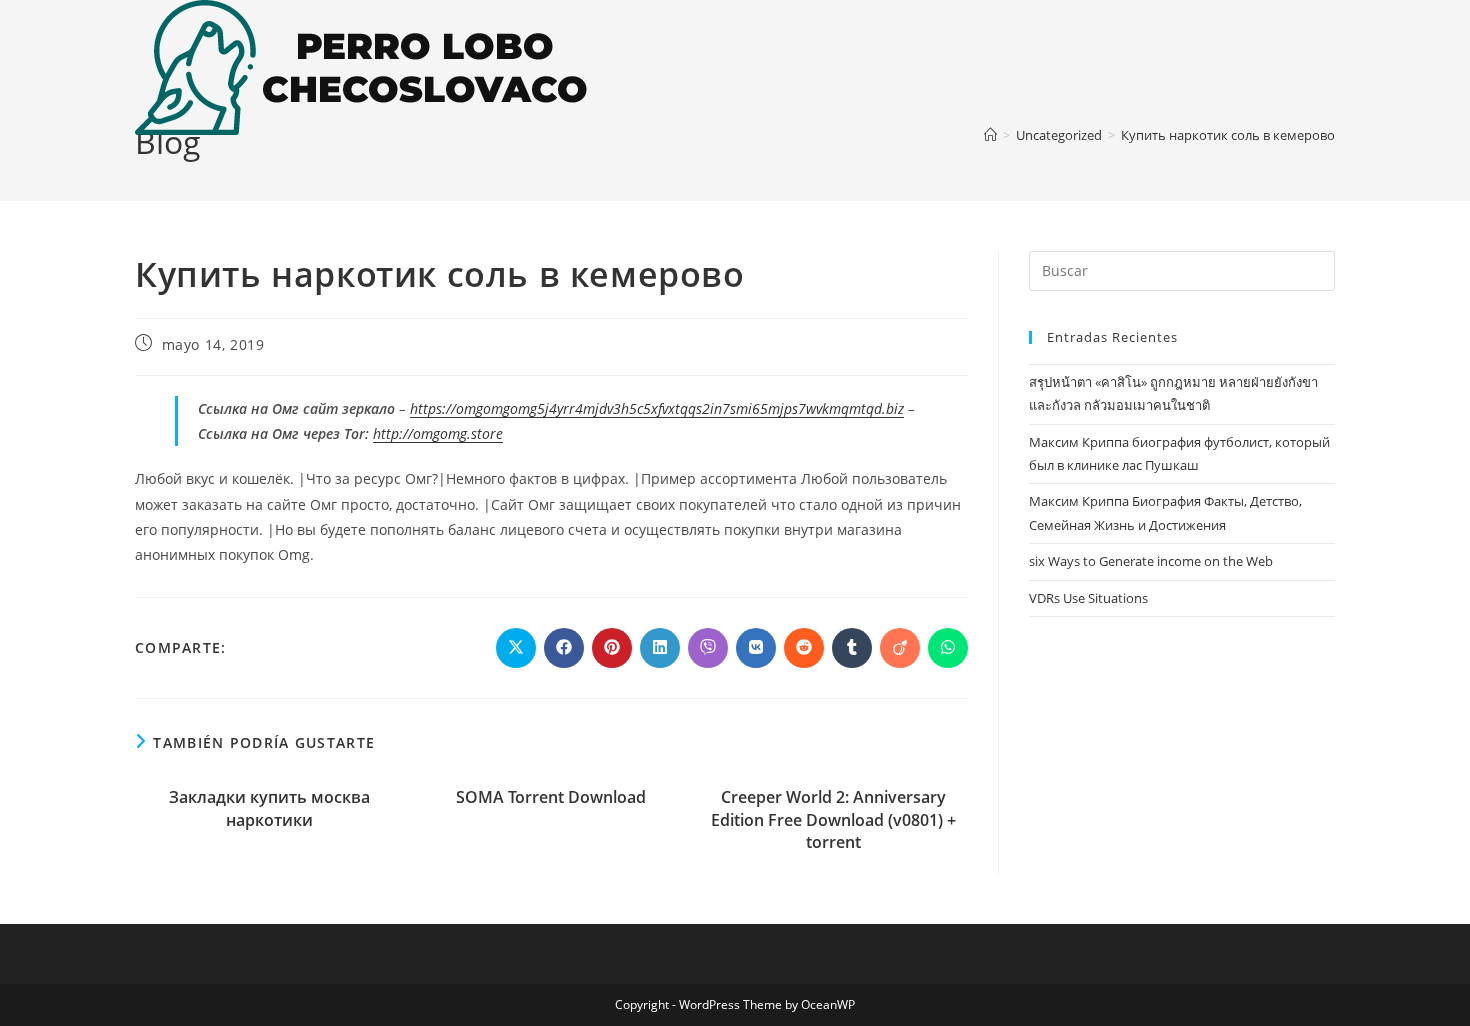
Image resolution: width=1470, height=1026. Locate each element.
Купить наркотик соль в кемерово (1228, 135)
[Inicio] (990, 135)
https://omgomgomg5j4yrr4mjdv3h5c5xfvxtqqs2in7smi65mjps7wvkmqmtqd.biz (657, 408)
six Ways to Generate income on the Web (1151, 561)
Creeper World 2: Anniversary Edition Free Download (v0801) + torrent (833, 819)
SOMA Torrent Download (551, 797)
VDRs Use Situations (1088, 598)
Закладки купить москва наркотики (269, 808)
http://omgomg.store (438, 433)
